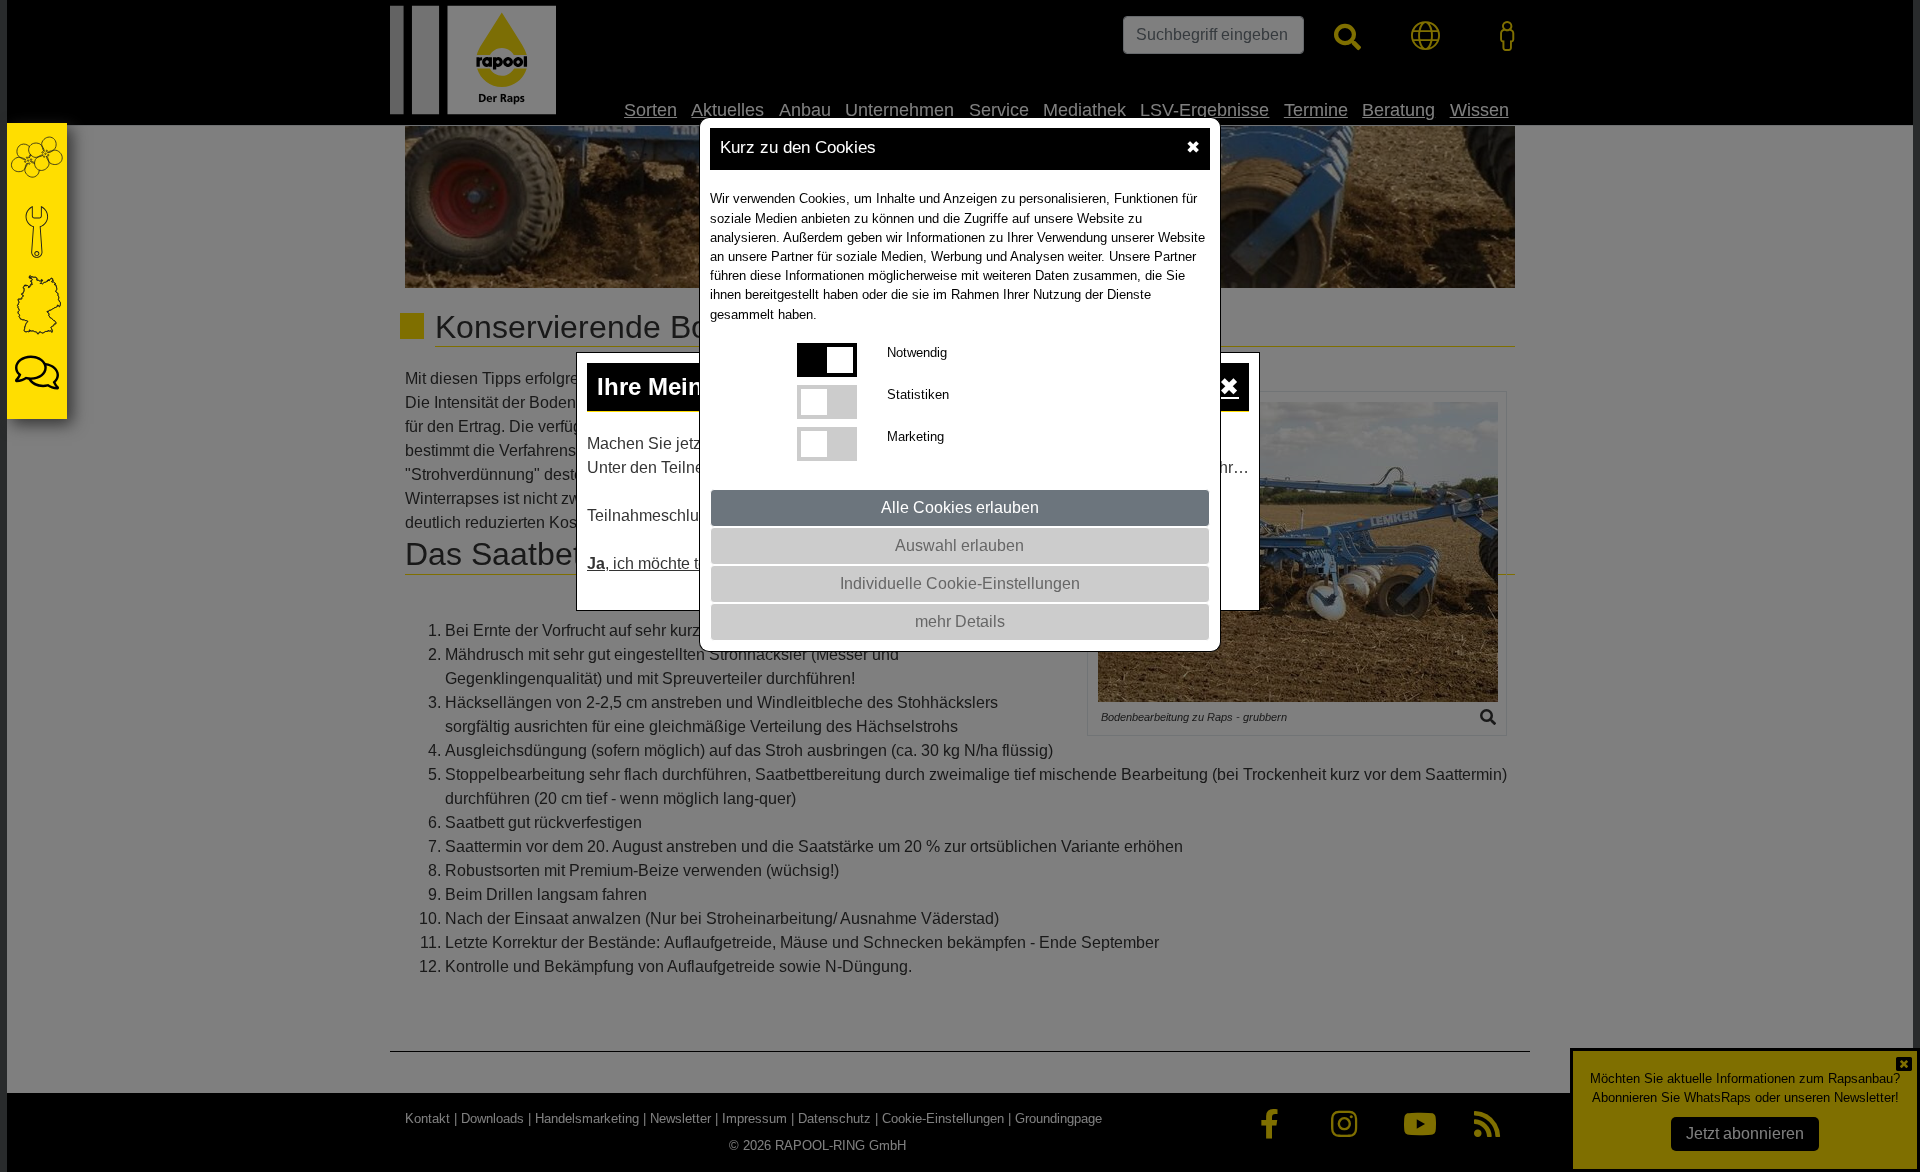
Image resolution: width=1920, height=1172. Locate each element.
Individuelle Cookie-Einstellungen (960, 583)
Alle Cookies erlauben (960, 507)
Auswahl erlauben (959, 545)
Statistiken (918, 394)
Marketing (915, 436)
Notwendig (917, 352)
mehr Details (960, 621)
